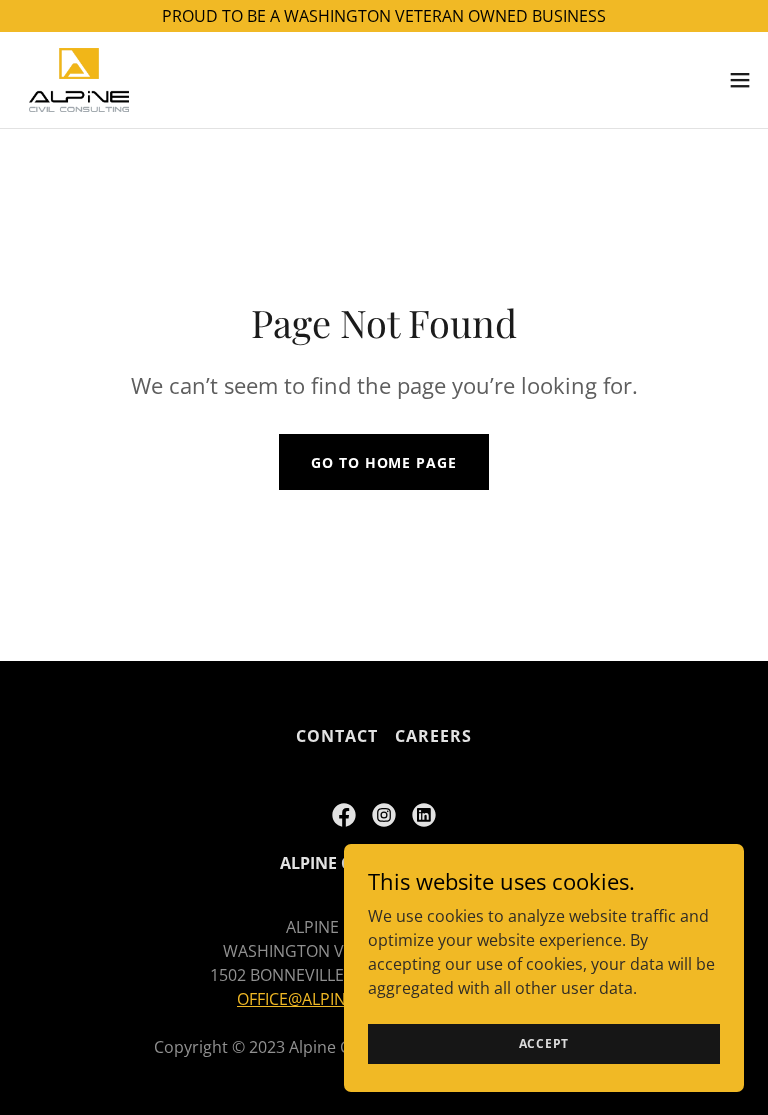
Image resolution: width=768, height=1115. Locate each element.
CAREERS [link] (433, 736)
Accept (544, 1043)
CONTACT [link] (337, 736)
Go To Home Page (383, 462)
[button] (740, 80)
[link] (79, 80)
